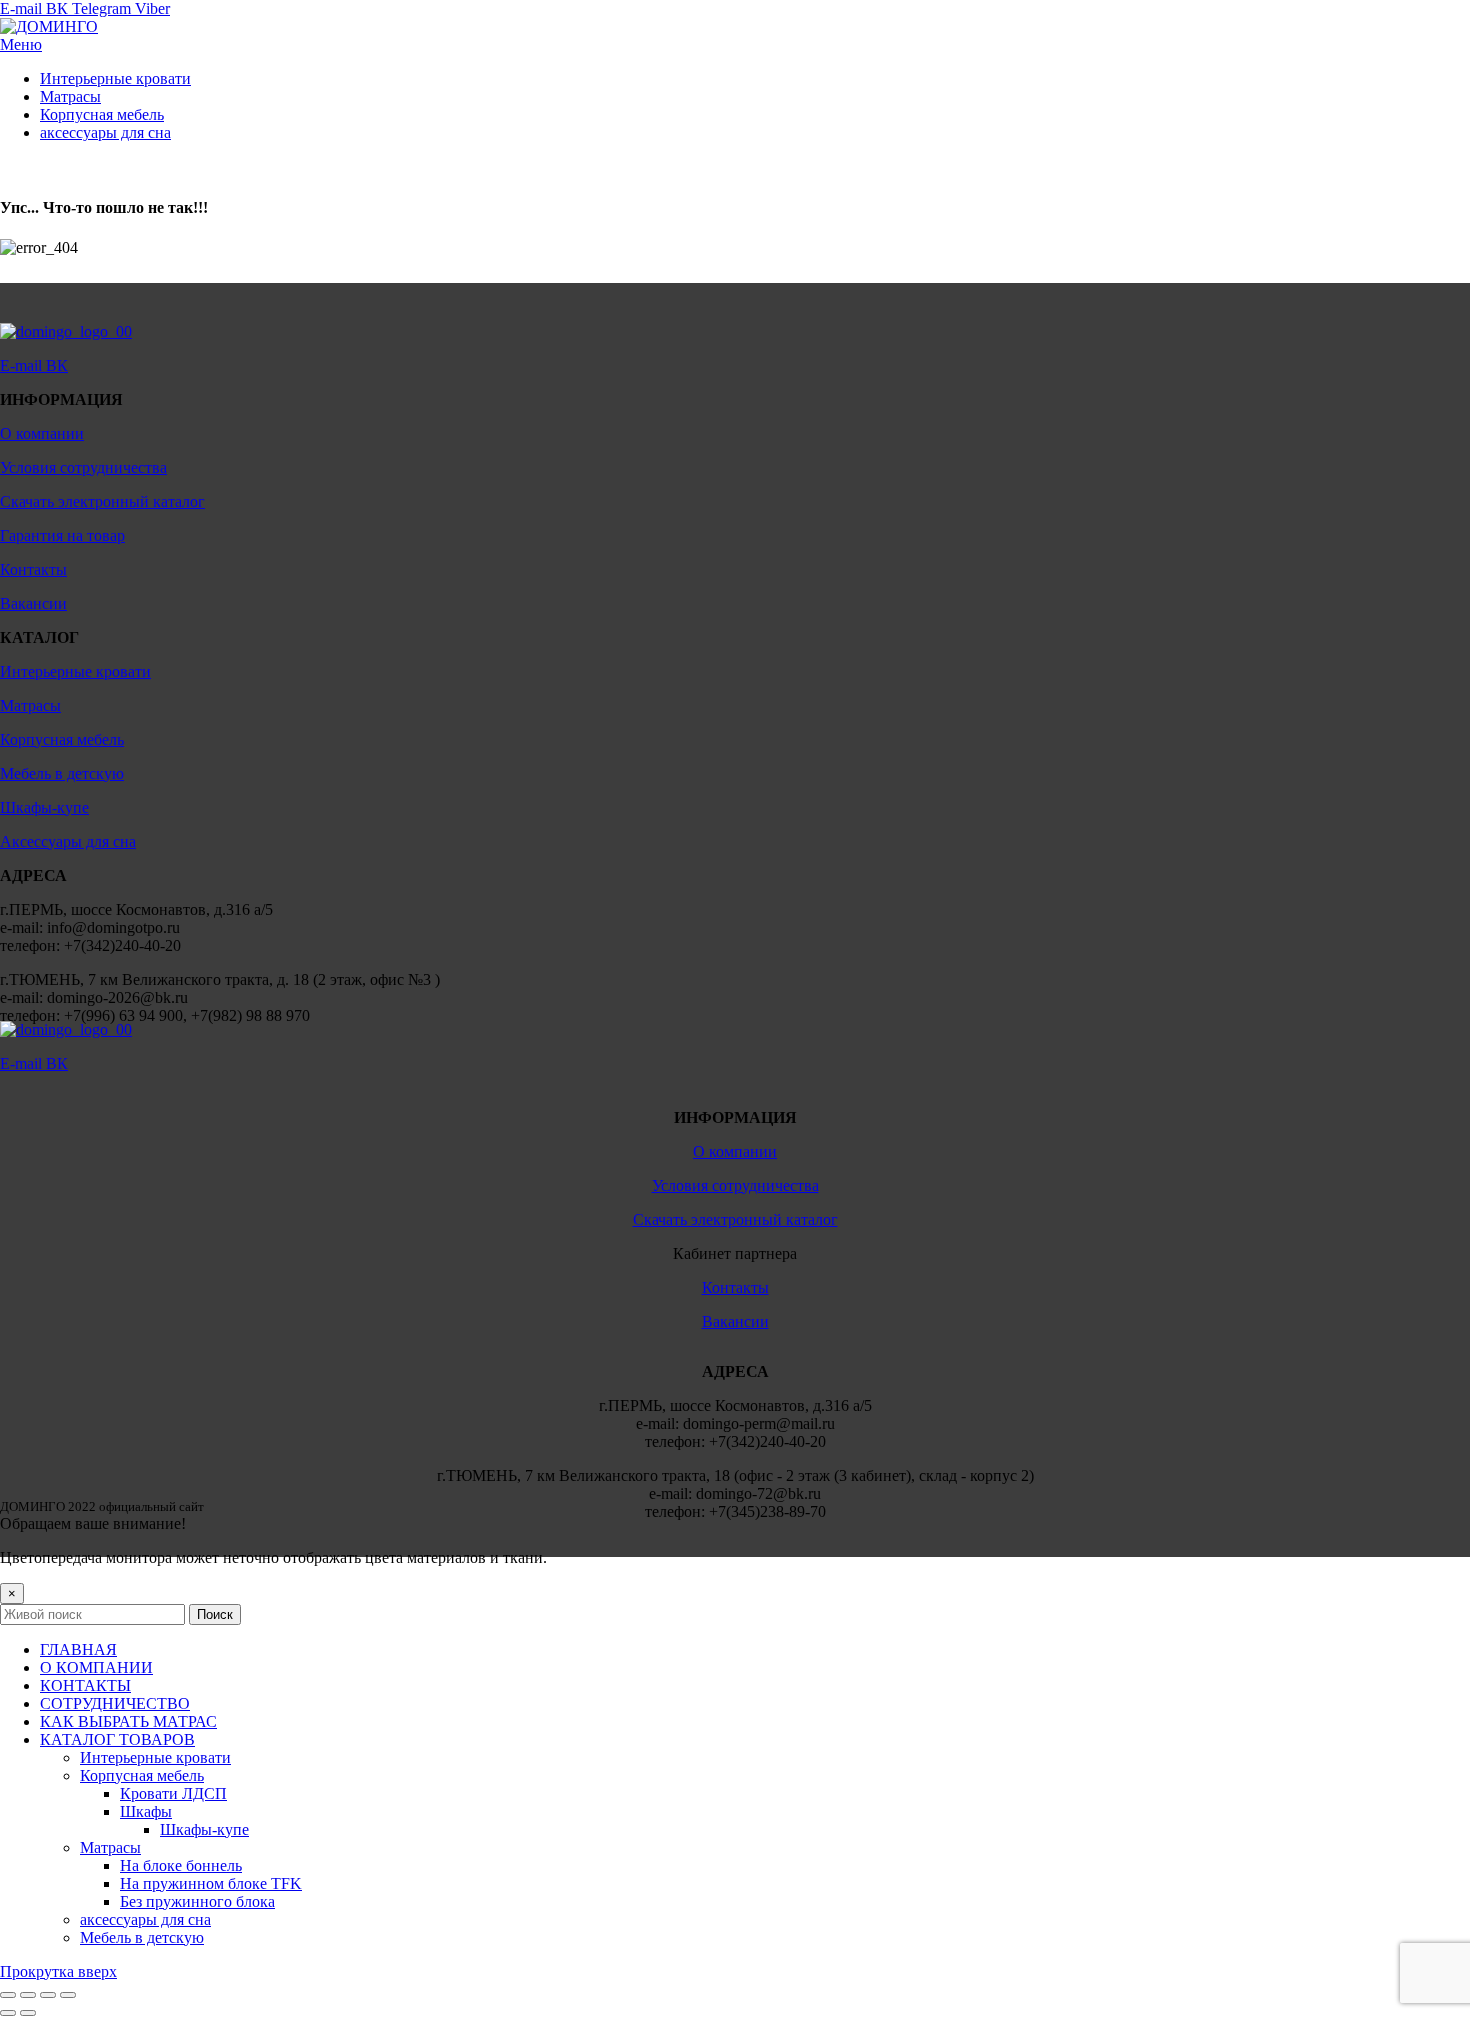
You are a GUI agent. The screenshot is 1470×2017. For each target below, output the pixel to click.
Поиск (215, 1614)
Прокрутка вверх (58, 1971)
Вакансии (33, 603)
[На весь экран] (48, 1995)
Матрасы (30, 705)
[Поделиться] (28, 1995)
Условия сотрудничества (83, 467)
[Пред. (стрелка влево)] (8, 2013)
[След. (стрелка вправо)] (28, 2013)
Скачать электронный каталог (102, 501)
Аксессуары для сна (68, 841)
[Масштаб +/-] (68, 1995)
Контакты (33, 569)
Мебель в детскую (62, 773)
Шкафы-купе (44, 807)
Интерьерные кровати (75, 671)
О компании (42, 433)
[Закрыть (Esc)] (8, 1995)
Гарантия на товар (62, 535)
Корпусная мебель (62, 739)
